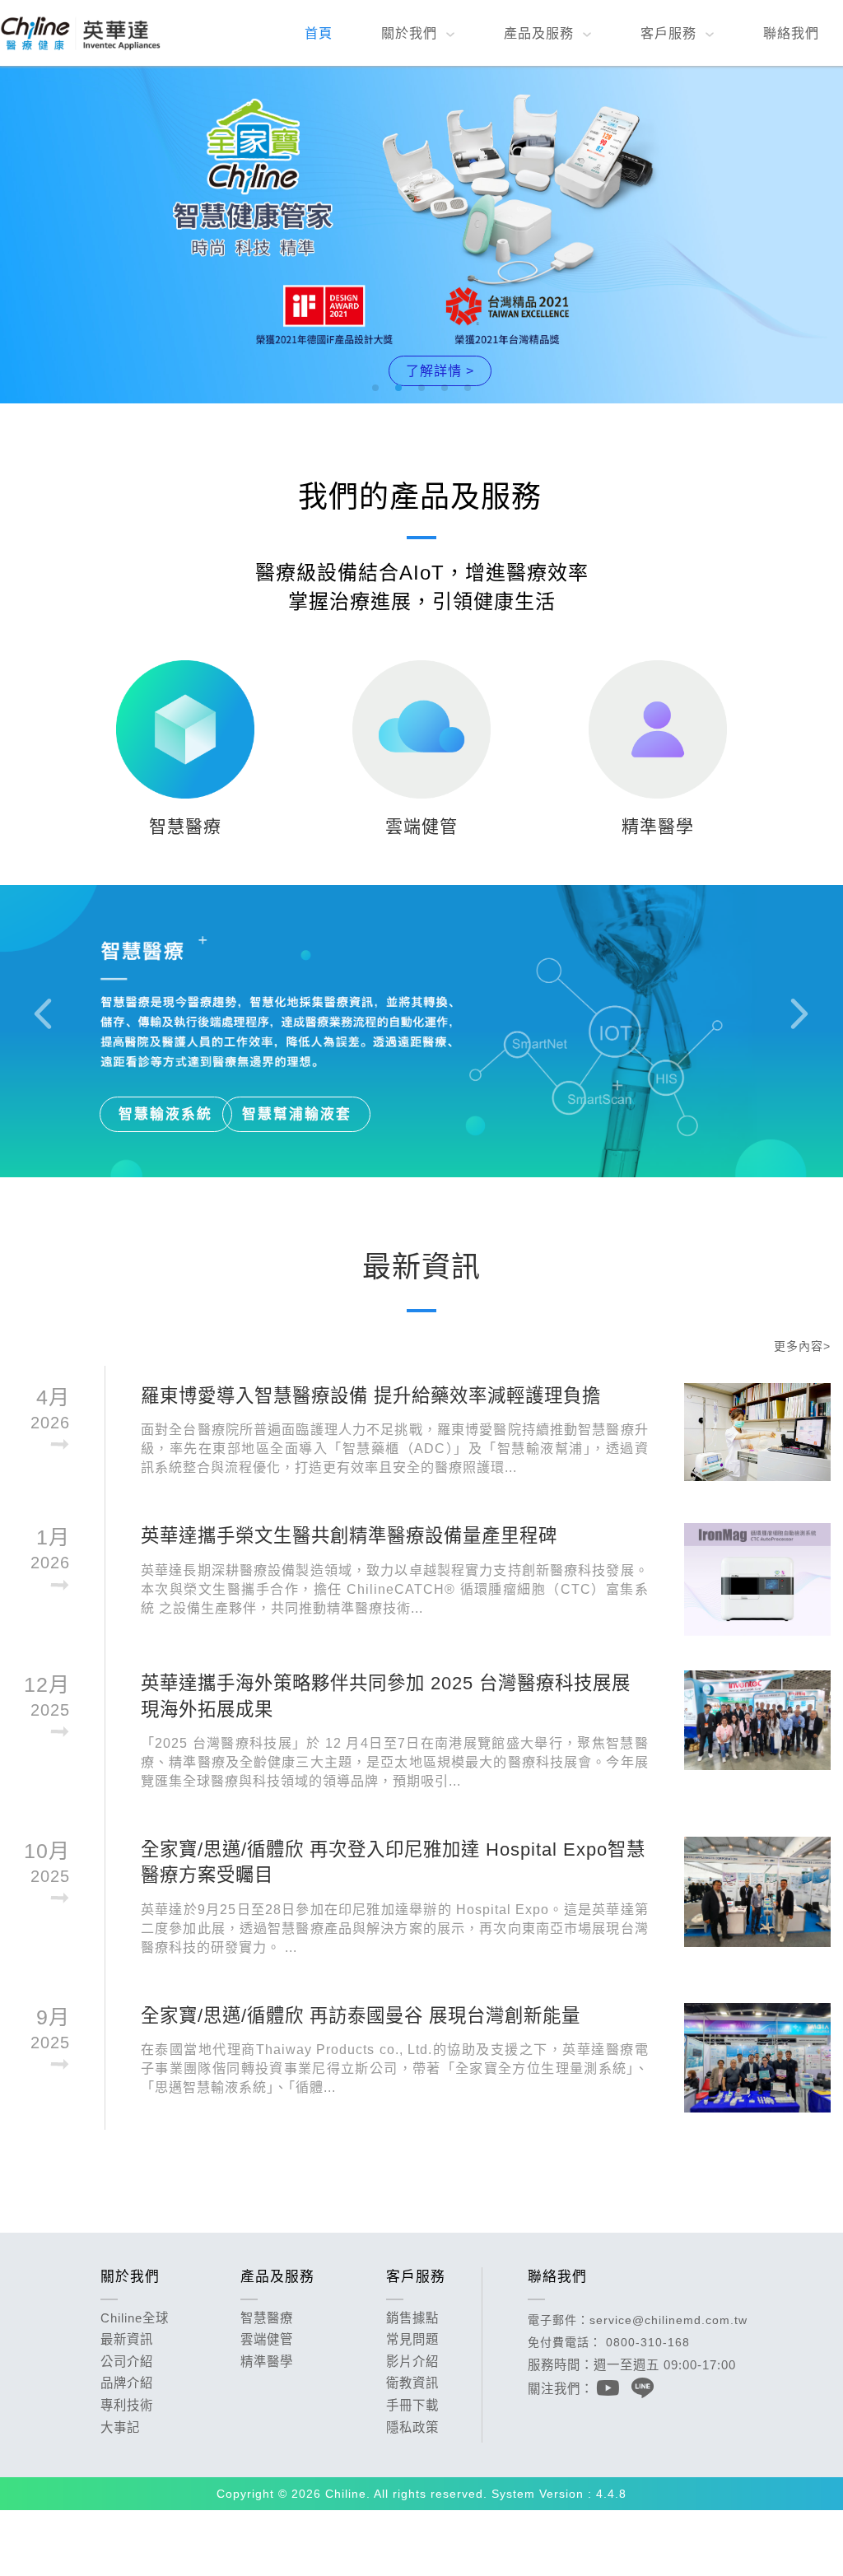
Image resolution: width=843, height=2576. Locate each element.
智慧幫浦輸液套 (297, 1114)
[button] (375, 388)
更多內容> (802, 1346)
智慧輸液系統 (165, 1114)
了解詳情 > (440, 370)
